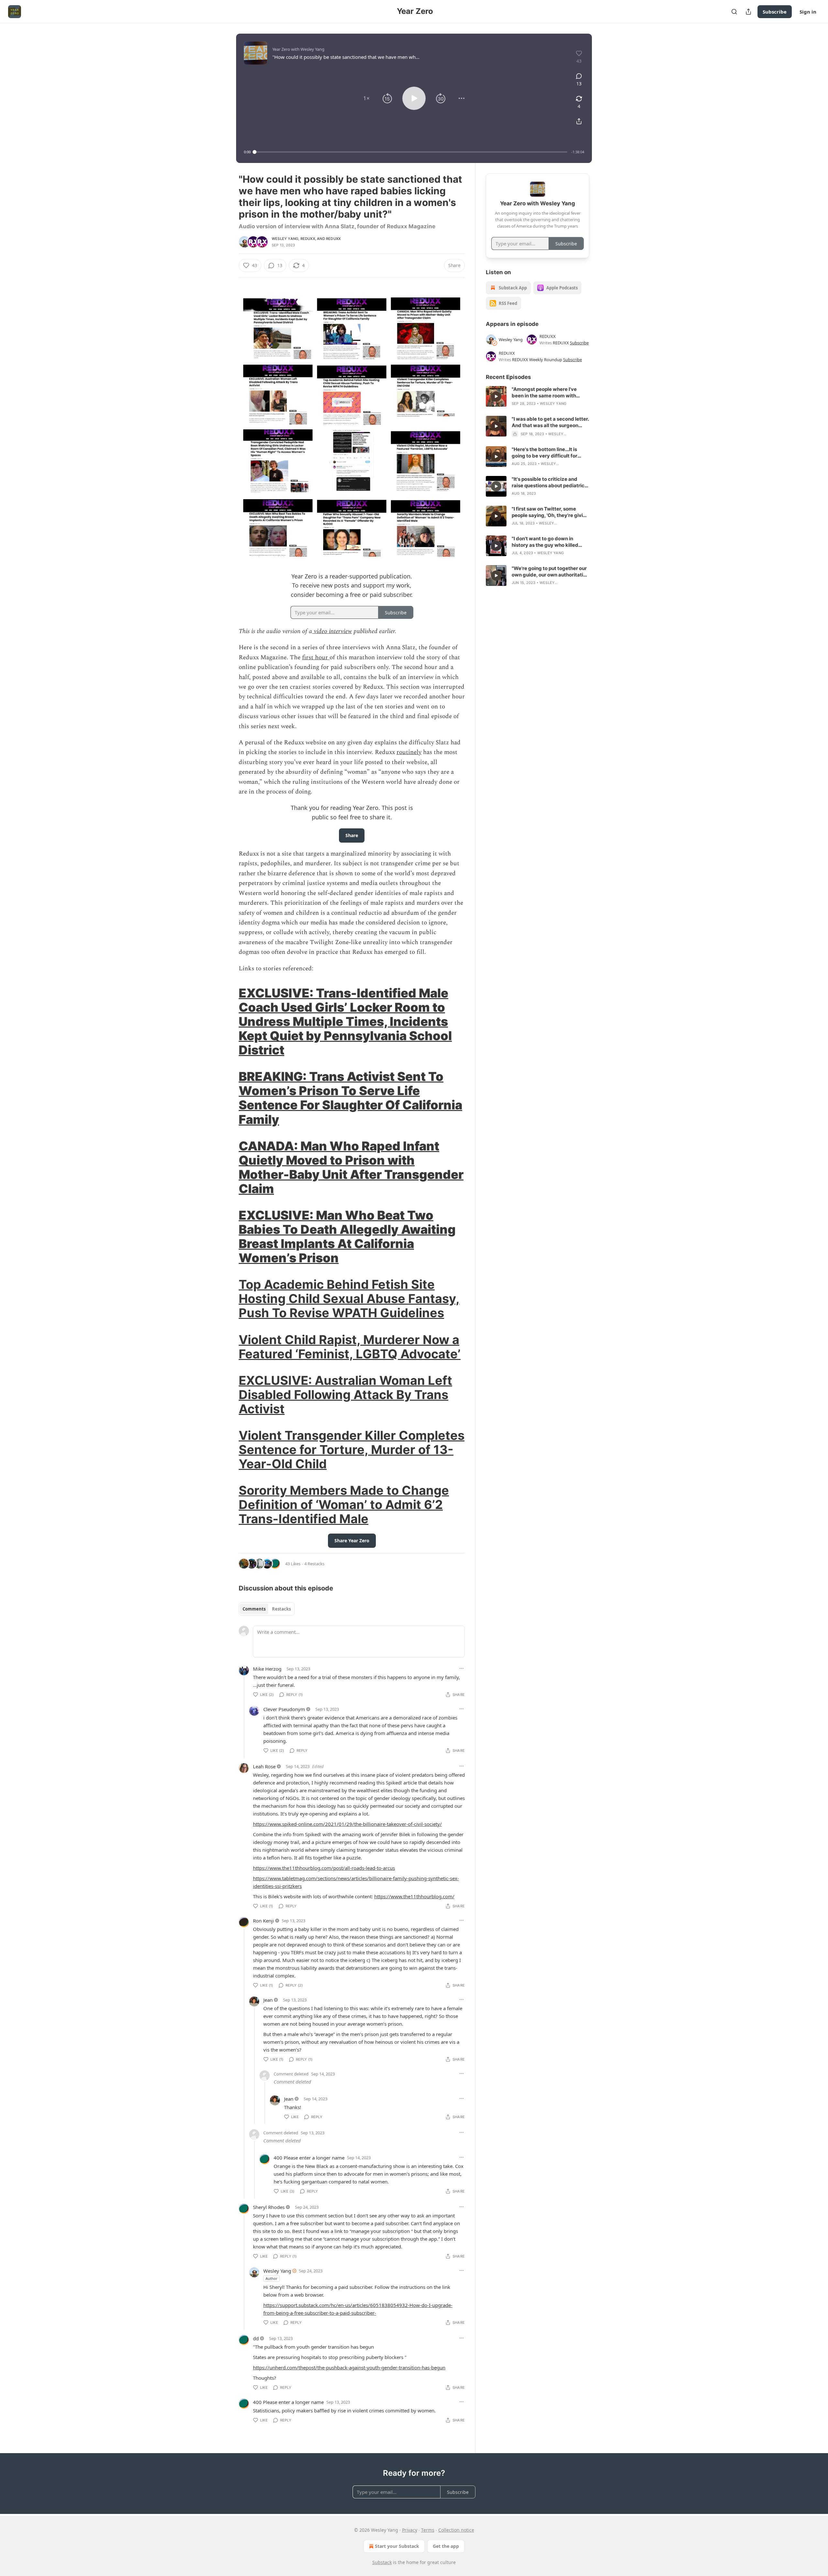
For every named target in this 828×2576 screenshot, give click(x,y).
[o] (496, 396)
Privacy (410, 2530)
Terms (428, 2530)
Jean (268, 2000)
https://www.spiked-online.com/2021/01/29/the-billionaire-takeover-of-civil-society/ (347, 1824)
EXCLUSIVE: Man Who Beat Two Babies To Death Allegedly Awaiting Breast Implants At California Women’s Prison (347, 1236)
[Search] (734, 12)
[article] (538, 396)
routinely (409, 752)
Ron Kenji (263, 1921)
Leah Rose (264, 1766)
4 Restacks (314, 1564)
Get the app (446, 2546)
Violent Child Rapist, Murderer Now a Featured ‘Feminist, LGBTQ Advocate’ (350, 1347)
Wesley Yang (285, 239)
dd (256, 2338)
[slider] (411, 152)
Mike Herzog (267, 1669)
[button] (366, 98)
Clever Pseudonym (284, 1709)
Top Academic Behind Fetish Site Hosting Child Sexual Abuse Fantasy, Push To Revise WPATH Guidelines (349, 1299)
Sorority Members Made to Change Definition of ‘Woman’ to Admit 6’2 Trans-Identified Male (344, 1504)
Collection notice (456, 2530)
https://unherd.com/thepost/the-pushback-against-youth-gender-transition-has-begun (349, 2367)
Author (272, 2278)
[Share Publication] (748, 12)
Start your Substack (397, 2546)
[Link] (230, 1021)
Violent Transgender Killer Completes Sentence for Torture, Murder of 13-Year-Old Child (352, 1450)
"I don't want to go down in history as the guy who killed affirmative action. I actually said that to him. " (550, 542)
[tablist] (267, 1609)
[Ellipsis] (462, 1668)
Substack (382, 2562)
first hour (316, 657)
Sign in (808, 12)
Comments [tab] (254, 1609)
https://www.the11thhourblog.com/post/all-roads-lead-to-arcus (324, 1868)
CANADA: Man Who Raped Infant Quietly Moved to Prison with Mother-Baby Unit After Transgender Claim (351, 1167)
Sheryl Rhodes (269, 2207)
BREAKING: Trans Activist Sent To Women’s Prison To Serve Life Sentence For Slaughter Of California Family (350, 1098)
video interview (332, 631)
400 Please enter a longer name (309, 2158)
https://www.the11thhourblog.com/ (414, 1896)
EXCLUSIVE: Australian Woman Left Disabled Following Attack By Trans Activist (345, 1395)
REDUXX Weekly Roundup (537, 360)
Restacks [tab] (281, 1609)
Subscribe (775, 12)
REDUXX (308, 239)
